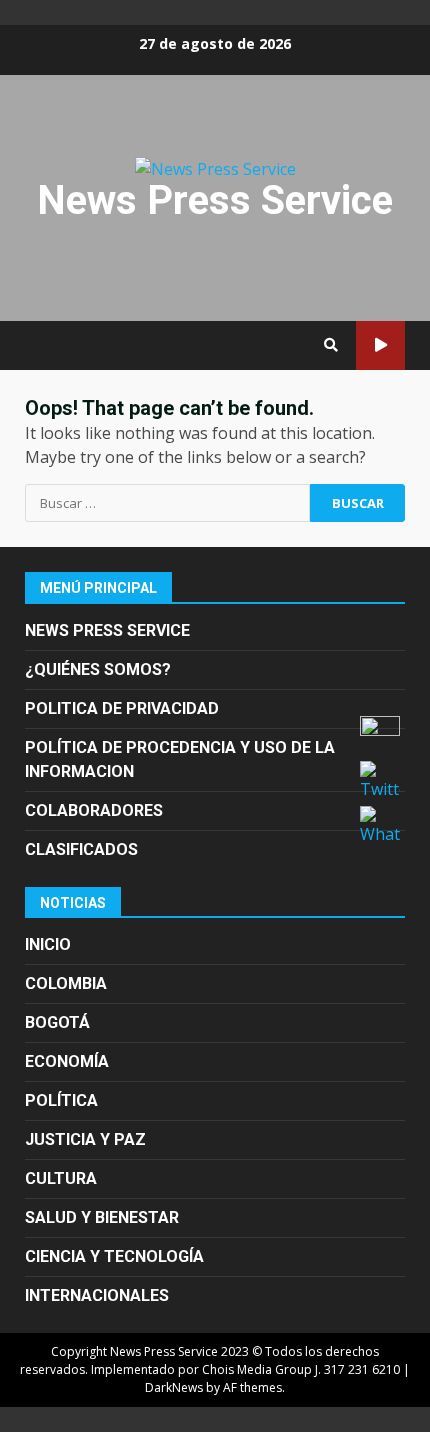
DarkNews (174, 1387)
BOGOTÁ (57, 1022)
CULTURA (61, 1178)
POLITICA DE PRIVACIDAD (122, 708)
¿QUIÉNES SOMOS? (98, 669)
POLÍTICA (61, 1100)
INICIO (48, 944)
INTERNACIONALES (97, 1295)
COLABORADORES (94, 810)
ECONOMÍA (67, 1061)
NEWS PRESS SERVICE (107, 630)
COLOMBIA (66, 983)
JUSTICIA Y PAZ (85, 1139)
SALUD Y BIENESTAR (102, 1217)
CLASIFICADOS (81, 849)
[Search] (331, 345)
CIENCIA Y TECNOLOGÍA (114, 1256)
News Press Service (215, 200)
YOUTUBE (380, 345)
